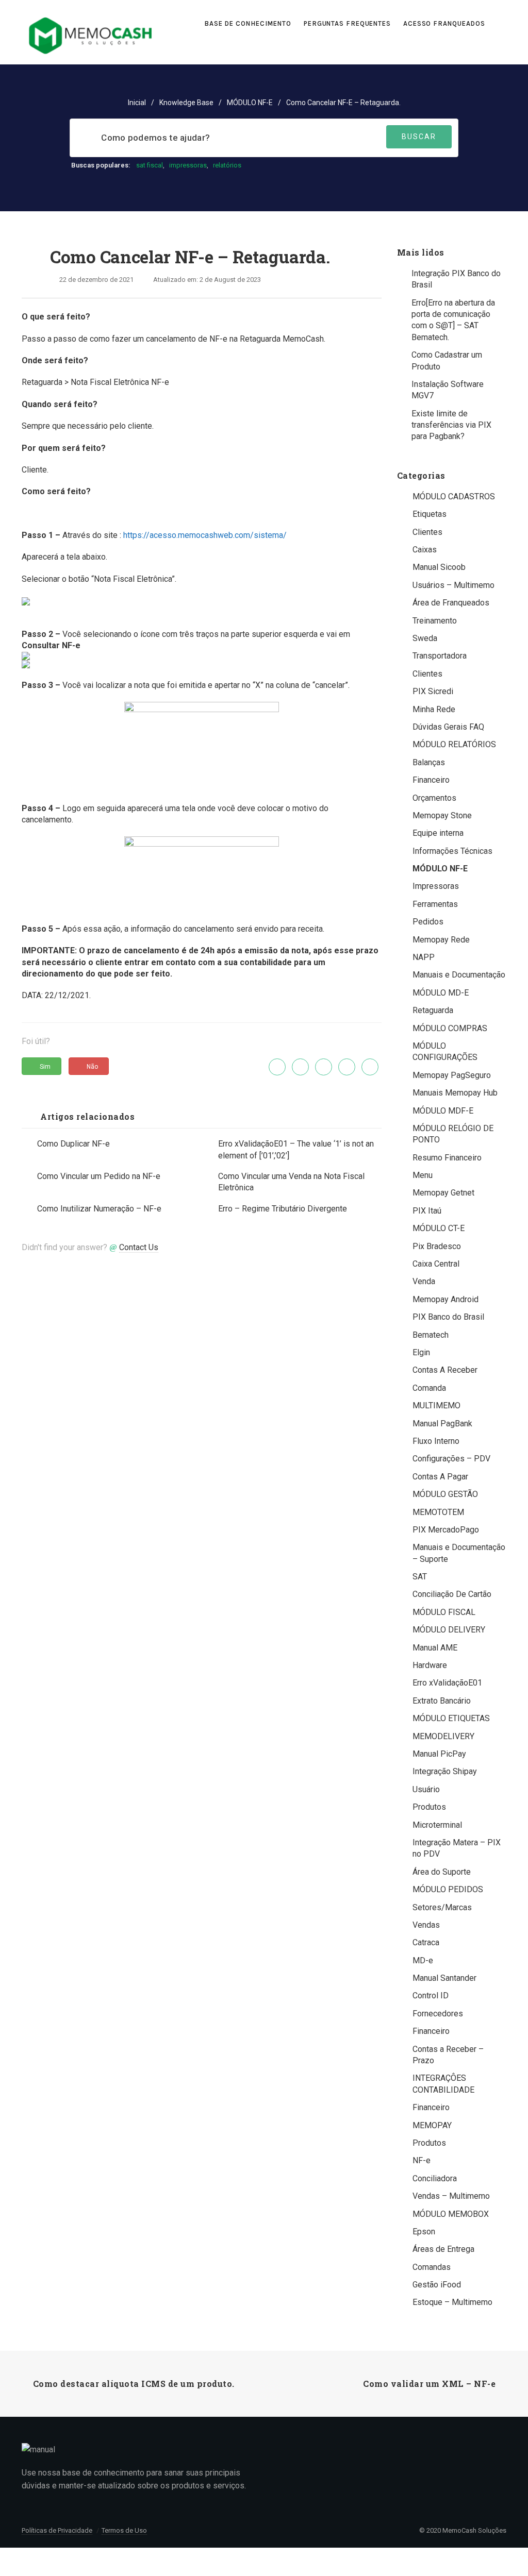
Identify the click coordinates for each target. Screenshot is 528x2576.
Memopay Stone (442, 815)
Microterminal (437, 1825)
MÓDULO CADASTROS (454, 496)
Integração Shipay (445, 1771)
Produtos (429, 1807)
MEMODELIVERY (443, 1736)
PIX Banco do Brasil (448, 1317)
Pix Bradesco (437, 1246)
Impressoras (436, 886)
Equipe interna (438, 833)
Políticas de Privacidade (57, 2530)
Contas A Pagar (440, 1477)
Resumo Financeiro (447, 1158)
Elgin (421, 1352)
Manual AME (435, 1648)
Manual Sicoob (439, 567)
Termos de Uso (124, 2530)
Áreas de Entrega (443, 2249)
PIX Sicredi (433, 691)
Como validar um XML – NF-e (429, 2384)
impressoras (188, 165)
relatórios (227, 165)
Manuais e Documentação (459, 975)
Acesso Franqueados (445, 23)
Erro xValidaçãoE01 (447, 1683)
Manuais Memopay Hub (455, 1093)
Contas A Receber (445, 1370)
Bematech (431, 1335)
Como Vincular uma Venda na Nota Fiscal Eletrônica (291, 1182)
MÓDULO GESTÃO (445, 1494)
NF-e (422, 2160)
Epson (424, 2232)
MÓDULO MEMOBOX (451, 2214)
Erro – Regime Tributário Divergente (283, 1209)
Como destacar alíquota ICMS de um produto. (134, 2384)
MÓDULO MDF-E (443, 1111)
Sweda (425, 638)
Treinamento (435, 621)
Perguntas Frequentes (347, 23)
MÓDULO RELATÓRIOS (454, 744)
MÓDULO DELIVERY (449, 1630)
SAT (420, 1577)
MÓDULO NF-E (250, 103)
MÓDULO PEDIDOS (448, 1889)
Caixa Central (436, 1264)
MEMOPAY (432, 2125)
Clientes (427, 532)
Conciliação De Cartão (452, 1594)
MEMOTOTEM (438, 1512)
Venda (424, 1281)
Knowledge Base (186, 103)
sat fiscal (150, 165)
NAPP (424, 957)
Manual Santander (444, 1978)
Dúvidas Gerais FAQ (448, 727)
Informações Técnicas (452, 851)
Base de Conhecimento (248, 23)
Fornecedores (438, 2014)
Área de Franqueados (451, 603)
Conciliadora (435, 2178)
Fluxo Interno (436, 1441)
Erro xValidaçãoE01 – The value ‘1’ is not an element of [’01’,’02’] (296, 1149)
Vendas (426, 1925)
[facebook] (300, 1067)
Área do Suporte (442, 1872)
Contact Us (139, 1247)
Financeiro (431, 780)
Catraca (426, 1942)
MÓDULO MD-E (441, 993)
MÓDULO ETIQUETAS (451, 1718)
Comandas (432, 2267)
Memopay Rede (441, 940)
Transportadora (440, 656)
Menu (423, 1175)
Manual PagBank (442, 1424)
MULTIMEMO (436, 1405)
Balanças (429, 762)
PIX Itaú (427, 1211)
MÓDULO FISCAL (444, 1612)
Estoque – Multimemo (452, 2302)
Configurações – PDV (451, 1459)
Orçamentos (434, 798)
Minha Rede (434, 709)
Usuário (426, 1789)
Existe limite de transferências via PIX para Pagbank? (451, 425)
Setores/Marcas (442, 1907)
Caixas (425, 550)
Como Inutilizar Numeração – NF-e (99, 1209)
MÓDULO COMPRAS (450, 1028)
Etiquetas (430, 514)
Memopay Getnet (443, 1193)
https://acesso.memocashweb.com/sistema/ (205, 535)
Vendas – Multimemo (451, 2196)
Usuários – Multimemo (453, 585)
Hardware (430, 1665)
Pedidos (428, 922)
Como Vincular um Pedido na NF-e (99, 1176)
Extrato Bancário (442, 1701)
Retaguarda (433, 1010)
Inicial (137, 103)
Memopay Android (445, 1299)
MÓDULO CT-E (439, 1228)
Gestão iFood (437, 2285)
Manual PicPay (439, 1754)
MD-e (423, 1960)
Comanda (429, 1388)
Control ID (431, 1996)
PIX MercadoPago (446, 1530)
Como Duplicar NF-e (73, 1144)
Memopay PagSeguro (452, 1075)
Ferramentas (435, 904)
